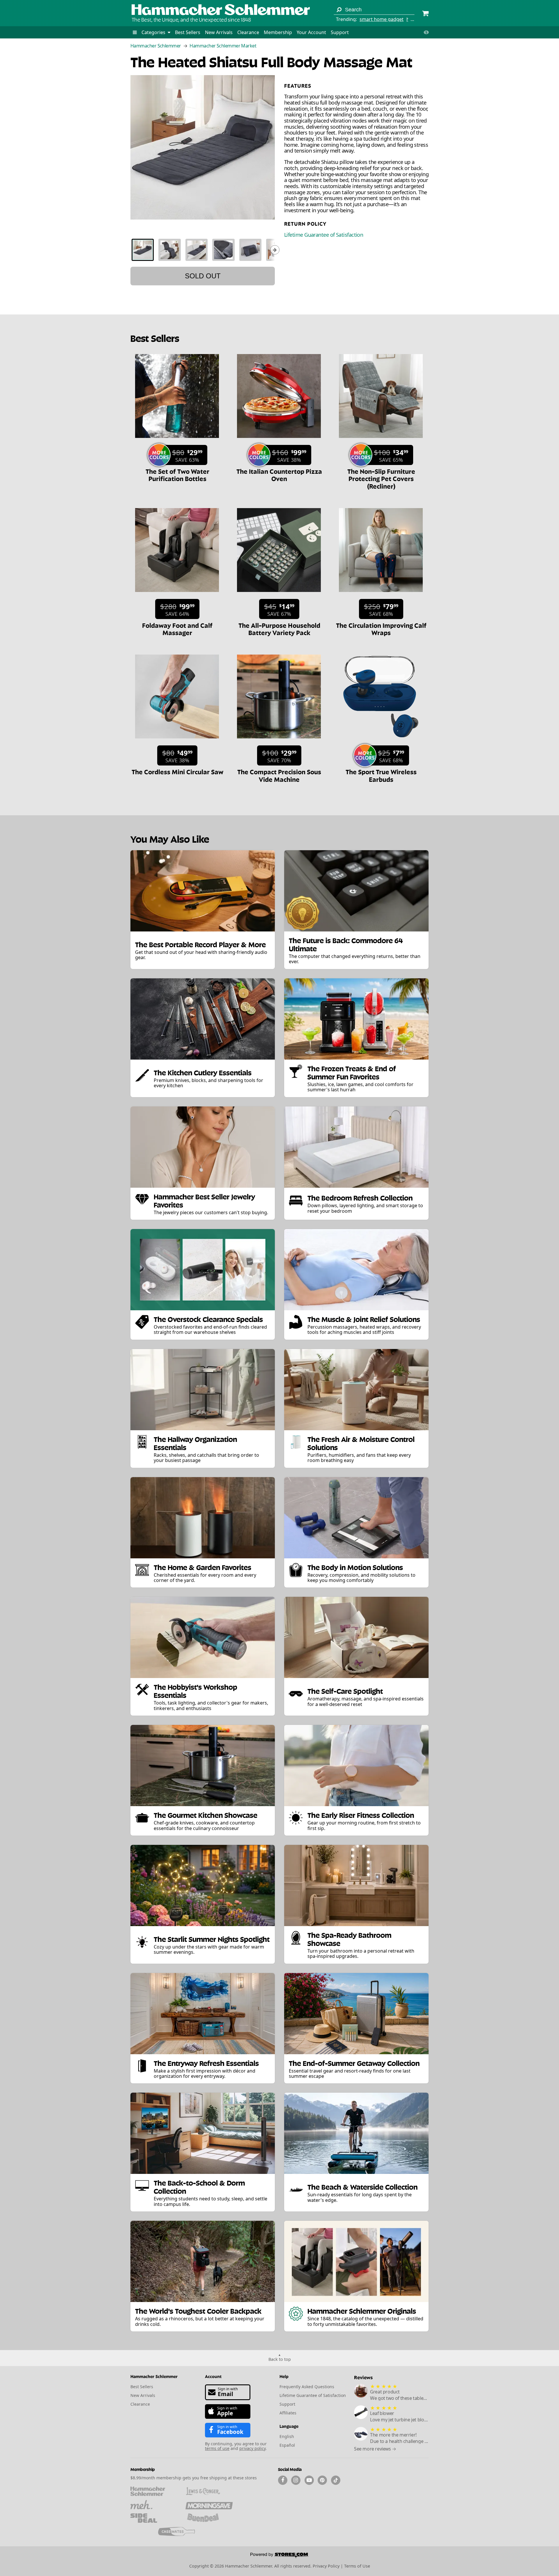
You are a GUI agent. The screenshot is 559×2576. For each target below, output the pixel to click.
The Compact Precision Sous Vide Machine (279, 775)
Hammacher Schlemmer (156, 46)
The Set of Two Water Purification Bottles (177, 474)
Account (213, 2376)
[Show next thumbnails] (275, 250)
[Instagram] (296, 2480)
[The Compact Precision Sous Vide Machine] (279, 741)
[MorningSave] (209, 2505)
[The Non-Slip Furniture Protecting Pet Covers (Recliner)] (381, 441)
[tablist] (203, 250)
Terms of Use (357, 2566)
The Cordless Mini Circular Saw (177, 771)
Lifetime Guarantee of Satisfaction (324, 235)
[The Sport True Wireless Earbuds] (381, 741)
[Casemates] (182, 2531)
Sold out (203, 276)
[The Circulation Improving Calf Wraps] (381, 595)
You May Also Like (170, 838)
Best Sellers (188, 32)
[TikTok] (336, 2480)
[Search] (339, 10)
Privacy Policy (326, 2566)
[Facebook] (283, 2480)
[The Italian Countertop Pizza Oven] (279, 441)
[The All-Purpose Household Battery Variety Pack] (279, 595)
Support (340, 32)
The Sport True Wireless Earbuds (381, 775)
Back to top (280, 2359)
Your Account (311, 32)
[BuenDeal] (209, 2518)
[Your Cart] (425, 14)
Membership (278, 32)
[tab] (143, 250)
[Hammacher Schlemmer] (221, 10)
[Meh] (154, 2505)
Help (284, 2376)
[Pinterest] (322, 2480)
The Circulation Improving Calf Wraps (381, 628)
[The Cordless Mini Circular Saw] (177, 741)
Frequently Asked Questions (307, 2387)
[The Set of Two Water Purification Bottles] (177, 441)
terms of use (217, 2448)
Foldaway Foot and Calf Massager (177, 628)
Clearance (248, 32)
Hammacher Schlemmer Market (223, 46)
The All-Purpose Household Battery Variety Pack (279, 628)
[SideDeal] (154, 2518)
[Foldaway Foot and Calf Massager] (177, 595)
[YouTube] (309, 2480)
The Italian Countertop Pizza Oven (279, 474)
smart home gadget (382, 19)
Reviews (363, 2377)
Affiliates (288, 2413)
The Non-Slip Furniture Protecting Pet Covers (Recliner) (381, 478)
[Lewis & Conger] (209, 2491)
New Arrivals (219, 32)
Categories (154, 32)
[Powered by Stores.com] (279, 2556)
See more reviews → (375, 2449)
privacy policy (252, 2448)
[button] (135, 32)
